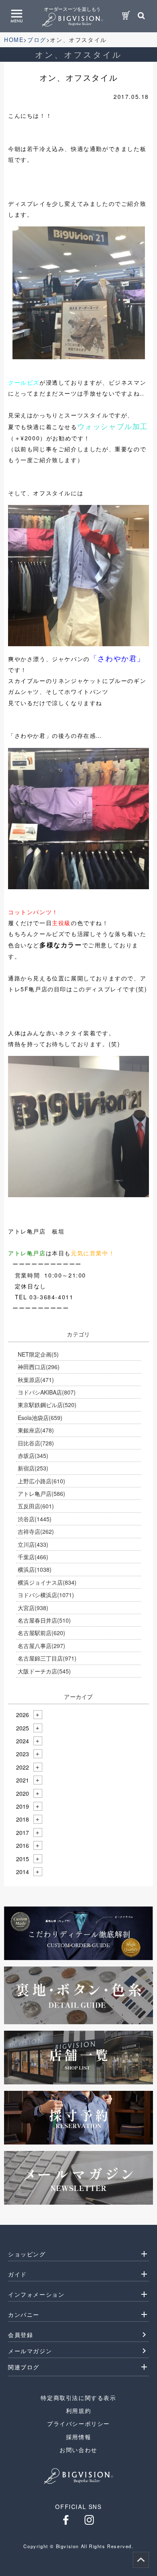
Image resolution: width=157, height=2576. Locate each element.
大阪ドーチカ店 (44, 1671)
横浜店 (35, 1569)
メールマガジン (30, 2351)
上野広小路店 (41, 1481)
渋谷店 (35, 1519)
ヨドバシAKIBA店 (47, 1392)
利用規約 (78, 2411)
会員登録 (21, 2335)
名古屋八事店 (41, 1646)
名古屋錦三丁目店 (47, 1658)
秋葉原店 (36, 1380)
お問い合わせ (78, 2450)
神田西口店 (39, 1367)
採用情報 (78, 2437)
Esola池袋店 (40, 1418)
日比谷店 (36, 1443)
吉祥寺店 (36, 1531)
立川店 (33, 1544)
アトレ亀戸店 (41, 1493)
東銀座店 (36, 1430)
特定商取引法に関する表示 (78, 2398)
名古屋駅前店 (41, 1633)
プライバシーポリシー (78, 2423)
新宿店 (33, 1468)
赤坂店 (33, 1456)
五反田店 (36, 1506)
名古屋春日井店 (44, 1620)
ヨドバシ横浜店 (46, 1595)
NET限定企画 (38, 1354)
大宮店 (33, 1608)
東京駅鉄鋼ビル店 (47, 1405)
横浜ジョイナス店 (47, 1582)
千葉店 (33, 1557)
